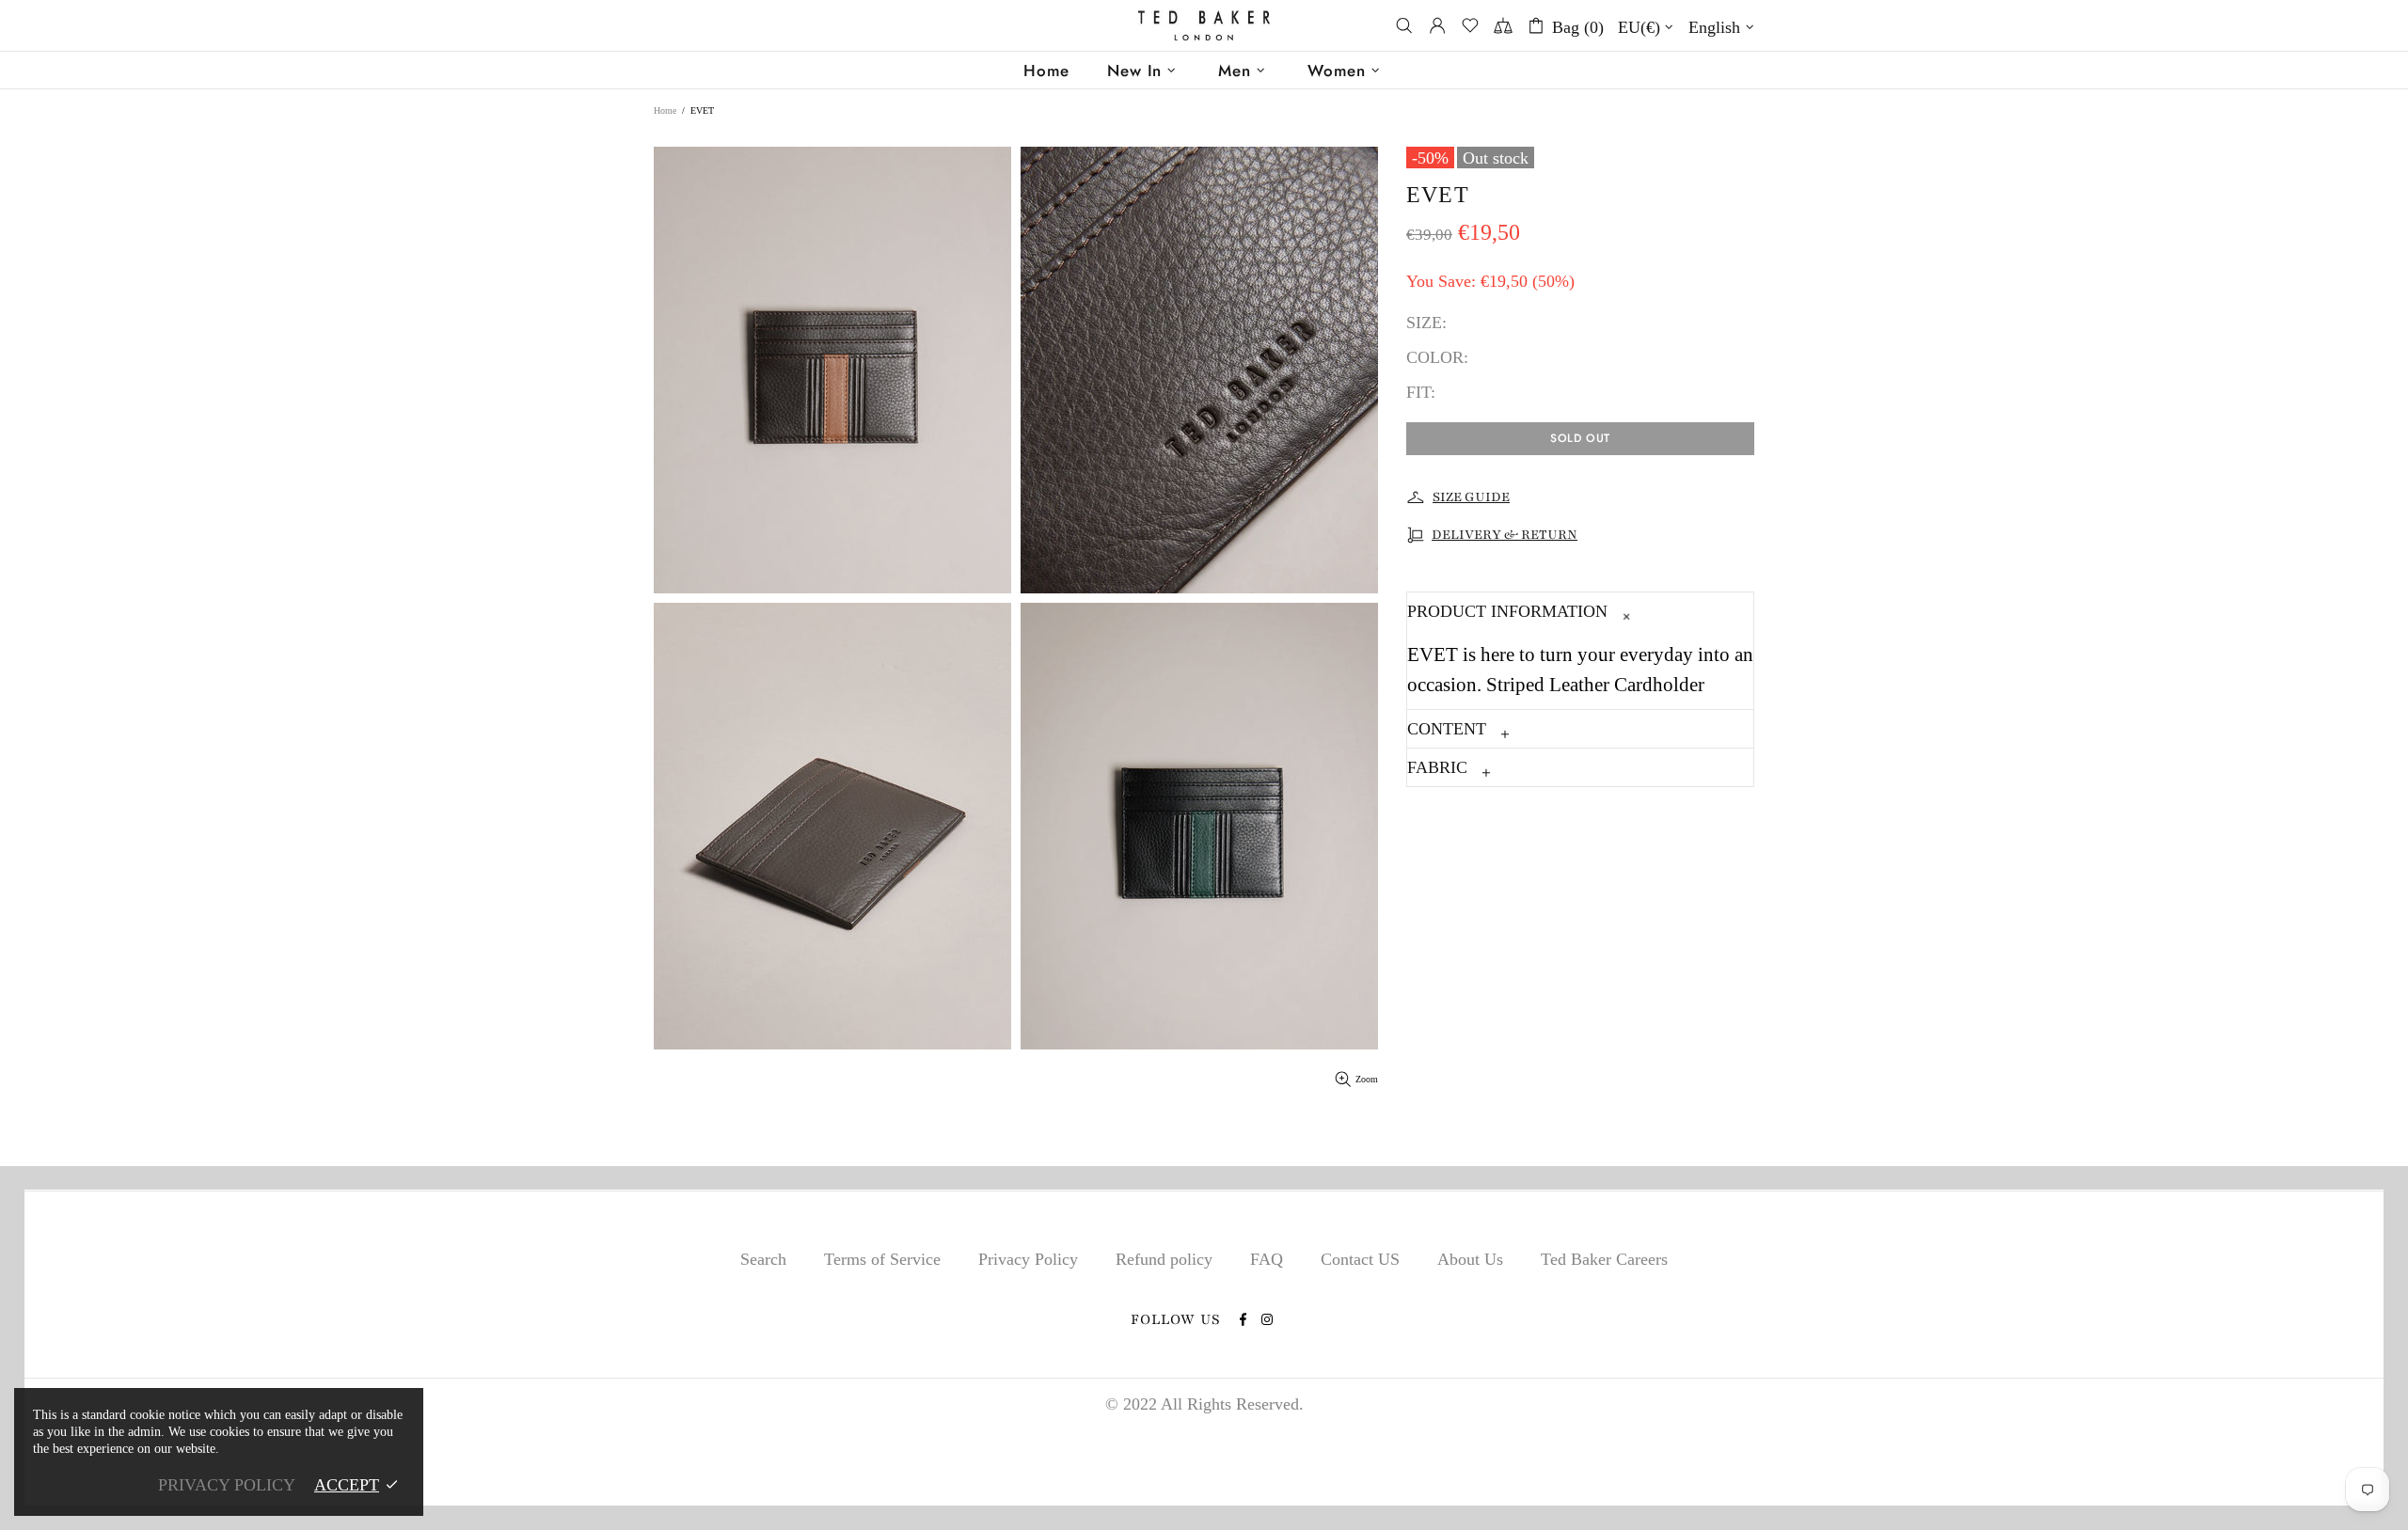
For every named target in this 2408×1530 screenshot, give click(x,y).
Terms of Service (882, 1259)
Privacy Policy (1028, 1259)
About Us (1470, 1259)
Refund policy (1164, 1259)
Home (665, 110)
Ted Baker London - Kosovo (1204, 26)
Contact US (1360, 1259)
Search (763, 1259)
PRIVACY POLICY (227, 1485)
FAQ (1267, 1259)
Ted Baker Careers (1604, 1259)
